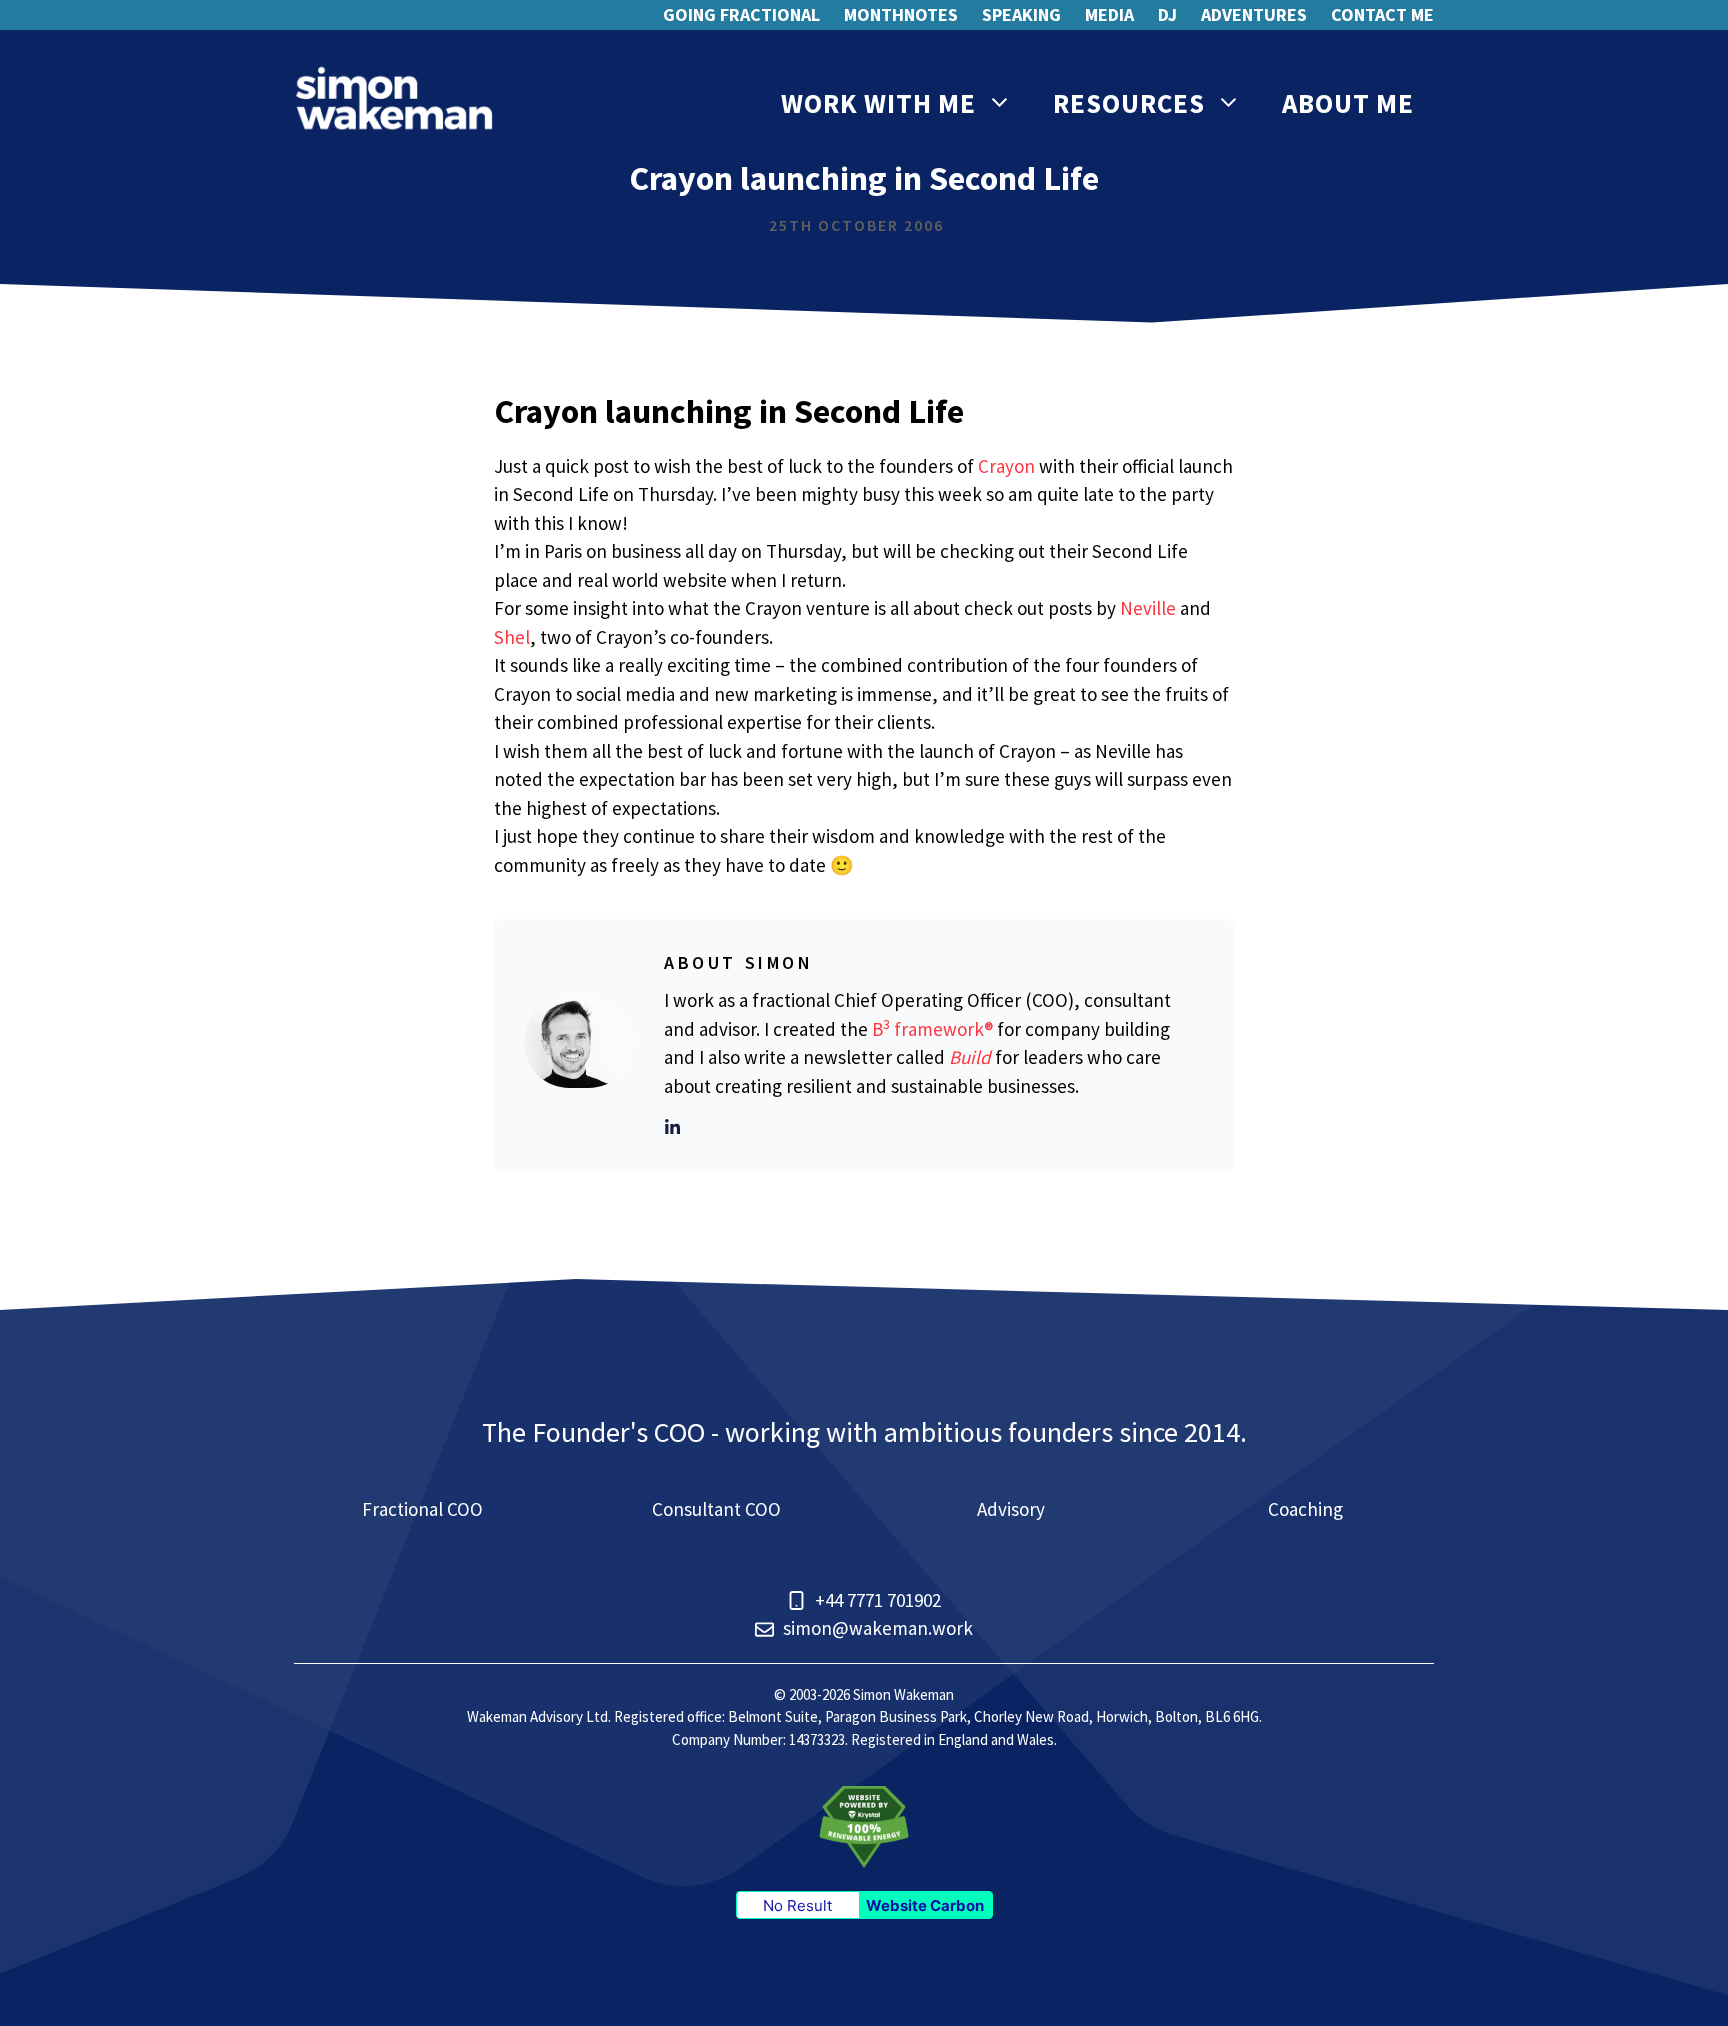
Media (1109, 14)
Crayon (1006, 466)
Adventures (1254, 14)
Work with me (878, 103)
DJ (1167, 14)
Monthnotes (901, 14)
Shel (512, 637)
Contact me (1382, 14)
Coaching (1305, 1509)
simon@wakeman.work (878, 1628)
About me (1348, 103)
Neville (1148, 608)
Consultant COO (716, 1509)
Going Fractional (741, 14)
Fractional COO (422, 1509)
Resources (1129, 103)
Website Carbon (925, 1905)
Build (970, 1057)
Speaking (1021, 14)
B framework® (932, 1029)
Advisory (1011, 1509)
